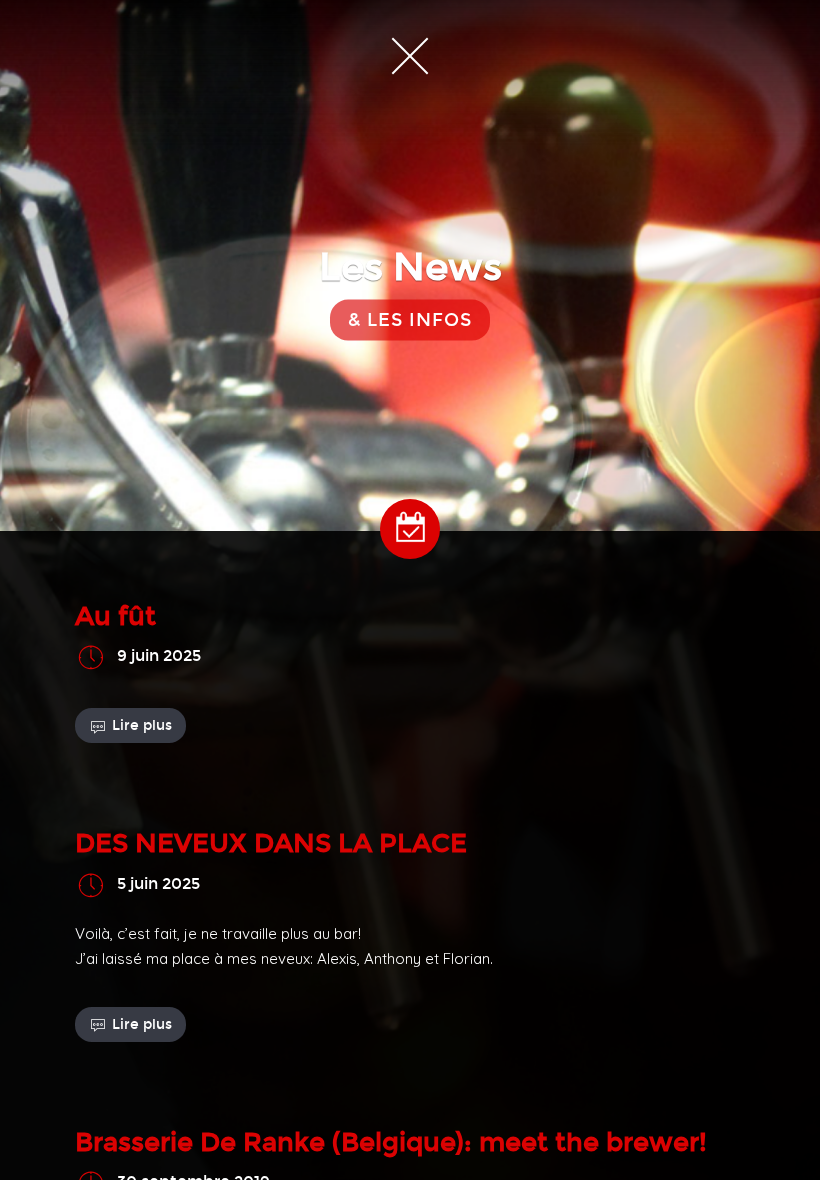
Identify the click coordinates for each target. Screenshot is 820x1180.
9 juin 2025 (159, 656)
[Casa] (410, 55)
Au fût (115, 616)
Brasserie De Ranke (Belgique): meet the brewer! (391, 1142)
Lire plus (142, 725)
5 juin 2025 (158, 883)
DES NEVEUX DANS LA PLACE (271, 843)
